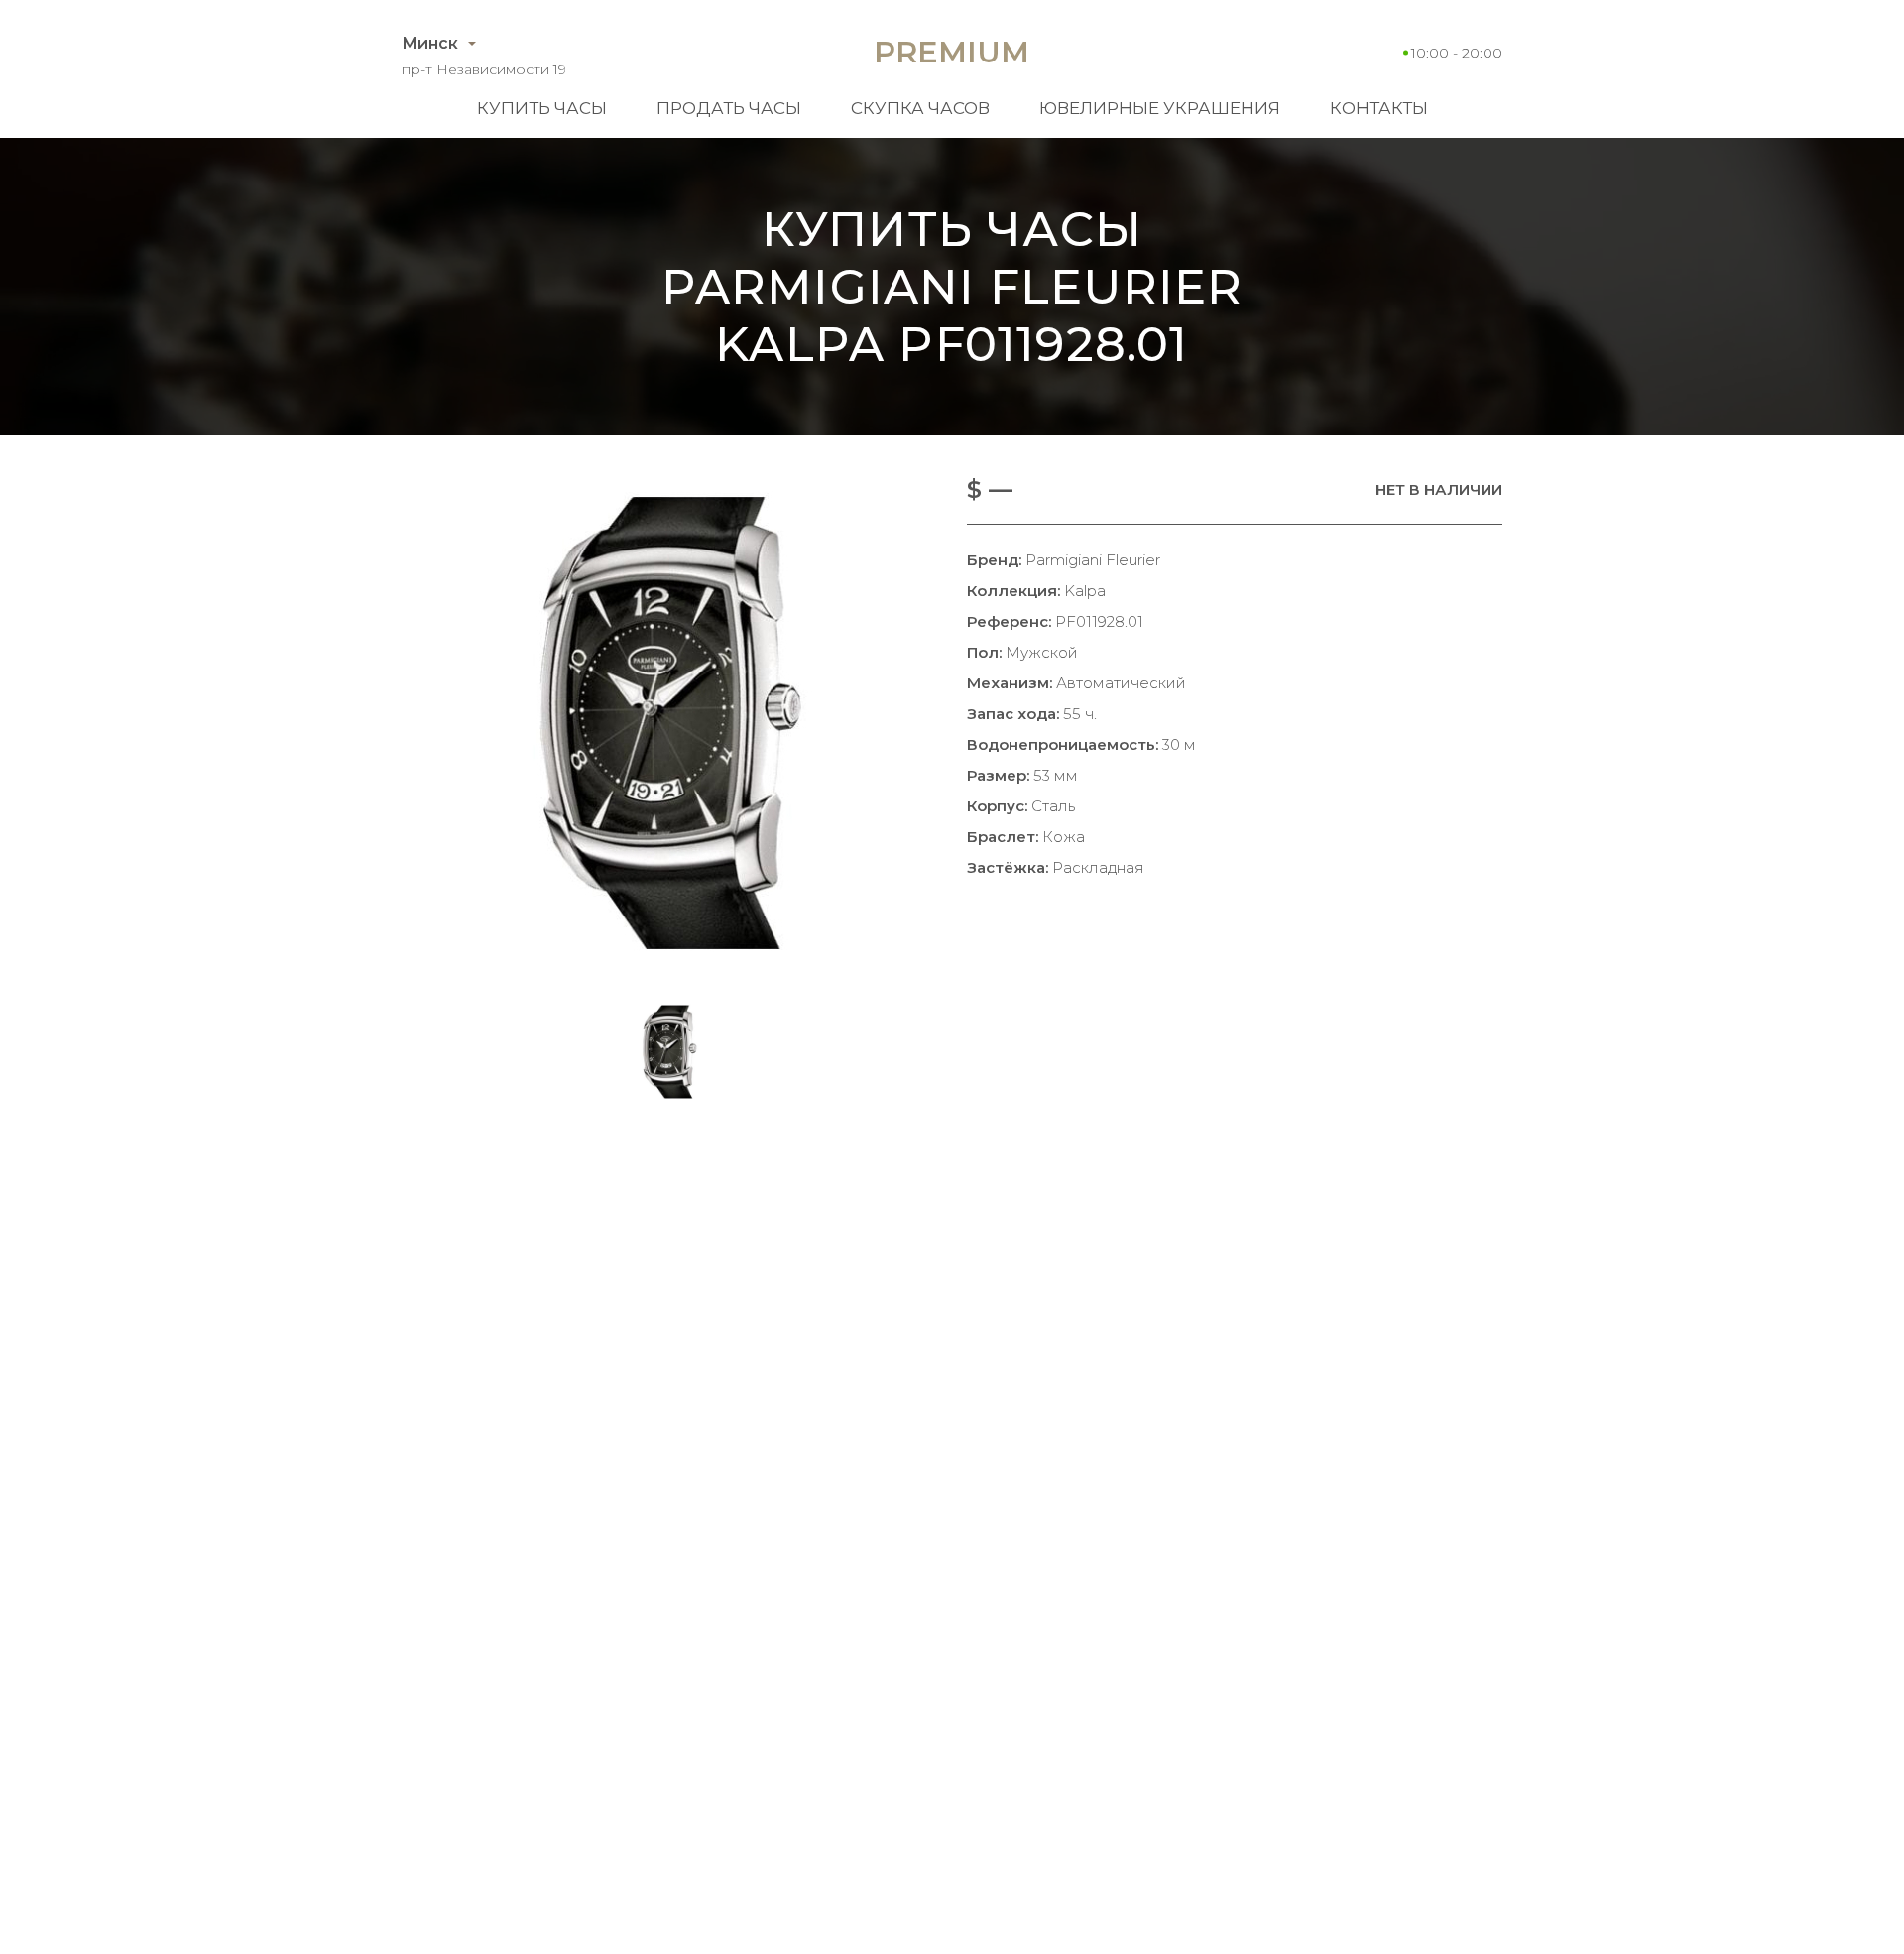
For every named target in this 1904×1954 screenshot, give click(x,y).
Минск (430, 43)
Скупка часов (920, 108)
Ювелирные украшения (1160, 108)
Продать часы (729, 108)
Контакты (1379, 108)
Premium (952, 52)
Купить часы (542, 108)
